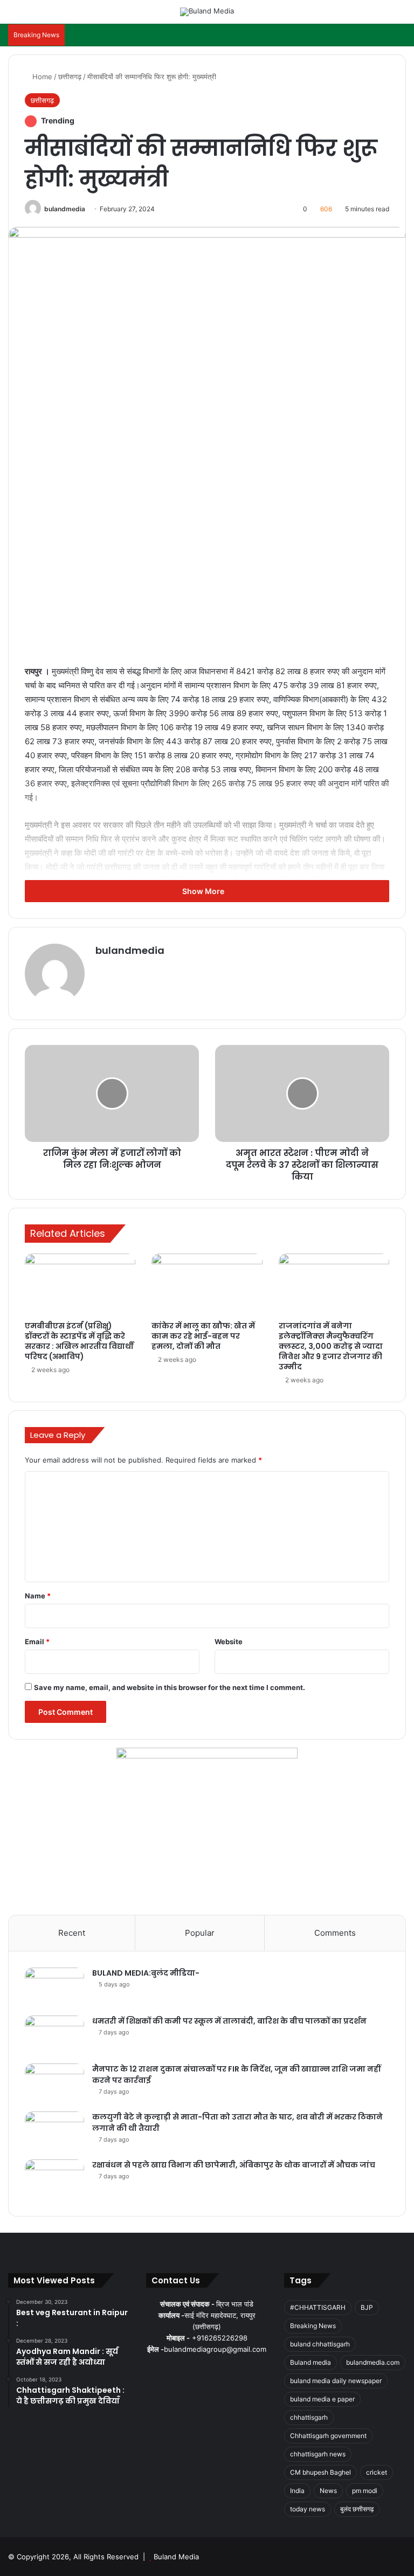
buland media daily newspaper (336, 2381)
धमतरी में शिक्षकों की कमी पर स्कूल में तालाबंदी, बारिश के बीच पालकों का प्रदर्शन (229, 2021)
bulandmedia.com (373, 2362)
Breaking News (313, 2326)
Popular (200, 1933)
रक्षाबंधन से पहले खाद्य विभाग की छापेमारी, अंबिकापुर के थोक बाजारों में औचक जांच (234, 2165)
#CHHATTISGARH (318, 2307)
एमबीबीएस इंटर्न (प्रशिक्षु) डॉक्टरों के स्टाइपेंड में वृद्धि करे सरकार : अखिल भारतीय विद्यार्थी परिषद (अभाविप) (79, 1341)
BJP (367, 2307)
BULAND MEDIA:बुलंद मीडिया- (146, 1973)
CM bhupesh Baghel (320, 2472)
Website (229, 1642)
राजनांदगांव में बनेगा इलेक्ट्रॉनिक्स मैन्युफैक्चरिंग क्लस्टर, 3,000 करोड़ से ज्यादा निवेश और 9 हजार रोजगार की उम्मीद (331, 1346)
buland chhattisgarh (320, 2344)
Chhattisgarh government (328, 2436)
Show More (204, 891)
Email (37, 1642)
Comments (335, 1933)
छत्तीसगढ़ (70, 77)
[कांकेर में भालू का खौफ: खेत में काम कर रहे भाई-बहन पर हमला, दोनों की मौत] (207, 1285)
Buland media (310, 2362)
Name (38, 1596)
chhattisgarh (309, 2417)
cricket (377, 2472)
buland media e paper (322, 2399)
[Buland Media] (207, 12)
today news (308, 2509)
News (328, 2491)
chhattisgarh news (318, 2454)
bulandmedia (65, 209)
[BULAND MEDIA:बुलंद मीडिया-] (54, 1988)
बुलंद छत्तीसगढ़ (357, 2509)
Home (41, 77)
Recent (72, 1933)
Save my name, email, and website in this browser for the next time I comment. (170, 1687)
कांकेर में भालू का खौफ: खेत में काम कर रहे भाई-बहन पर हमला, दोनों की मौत (203, 1336)
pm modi (365, 2491)
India (297, 2491)
